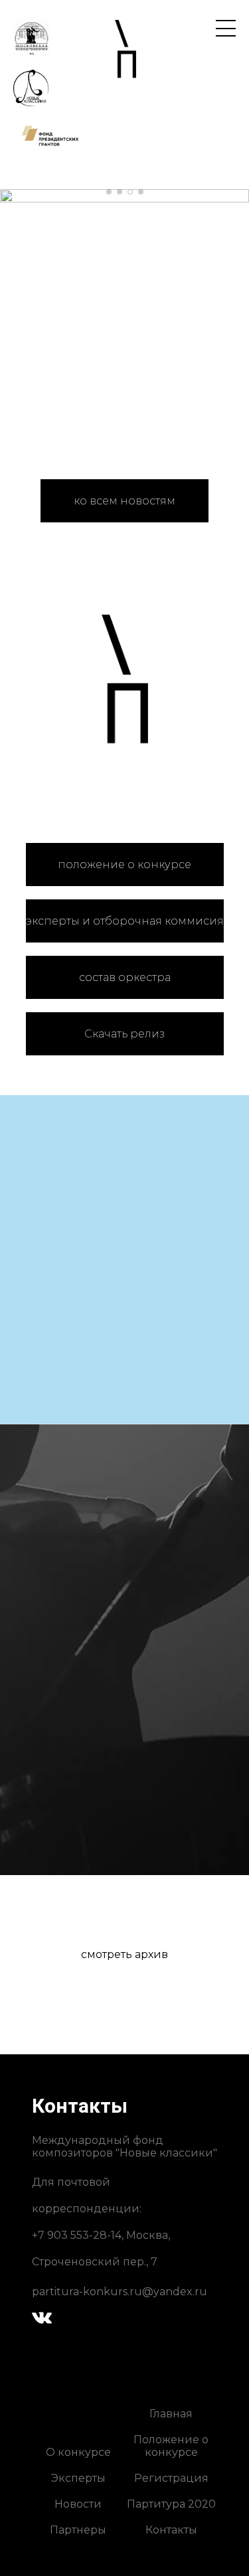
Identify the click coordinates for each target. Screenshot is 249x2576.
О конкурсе (78, 2452)
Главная (171, 2414)
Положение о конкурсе (171, 2446)
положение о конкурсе (124, 865)
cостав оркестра (125, 977)
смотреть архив (124, 1954)
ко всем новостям (124, 501)
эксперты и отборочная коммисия (125, 921)
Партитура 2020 (171, 2504)
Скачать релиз (124, 1034)
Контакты (171, 2530)
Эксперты (78, 2478)
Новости (78, 2504)
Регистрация (171, 2478)
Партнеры (78, 2530)
